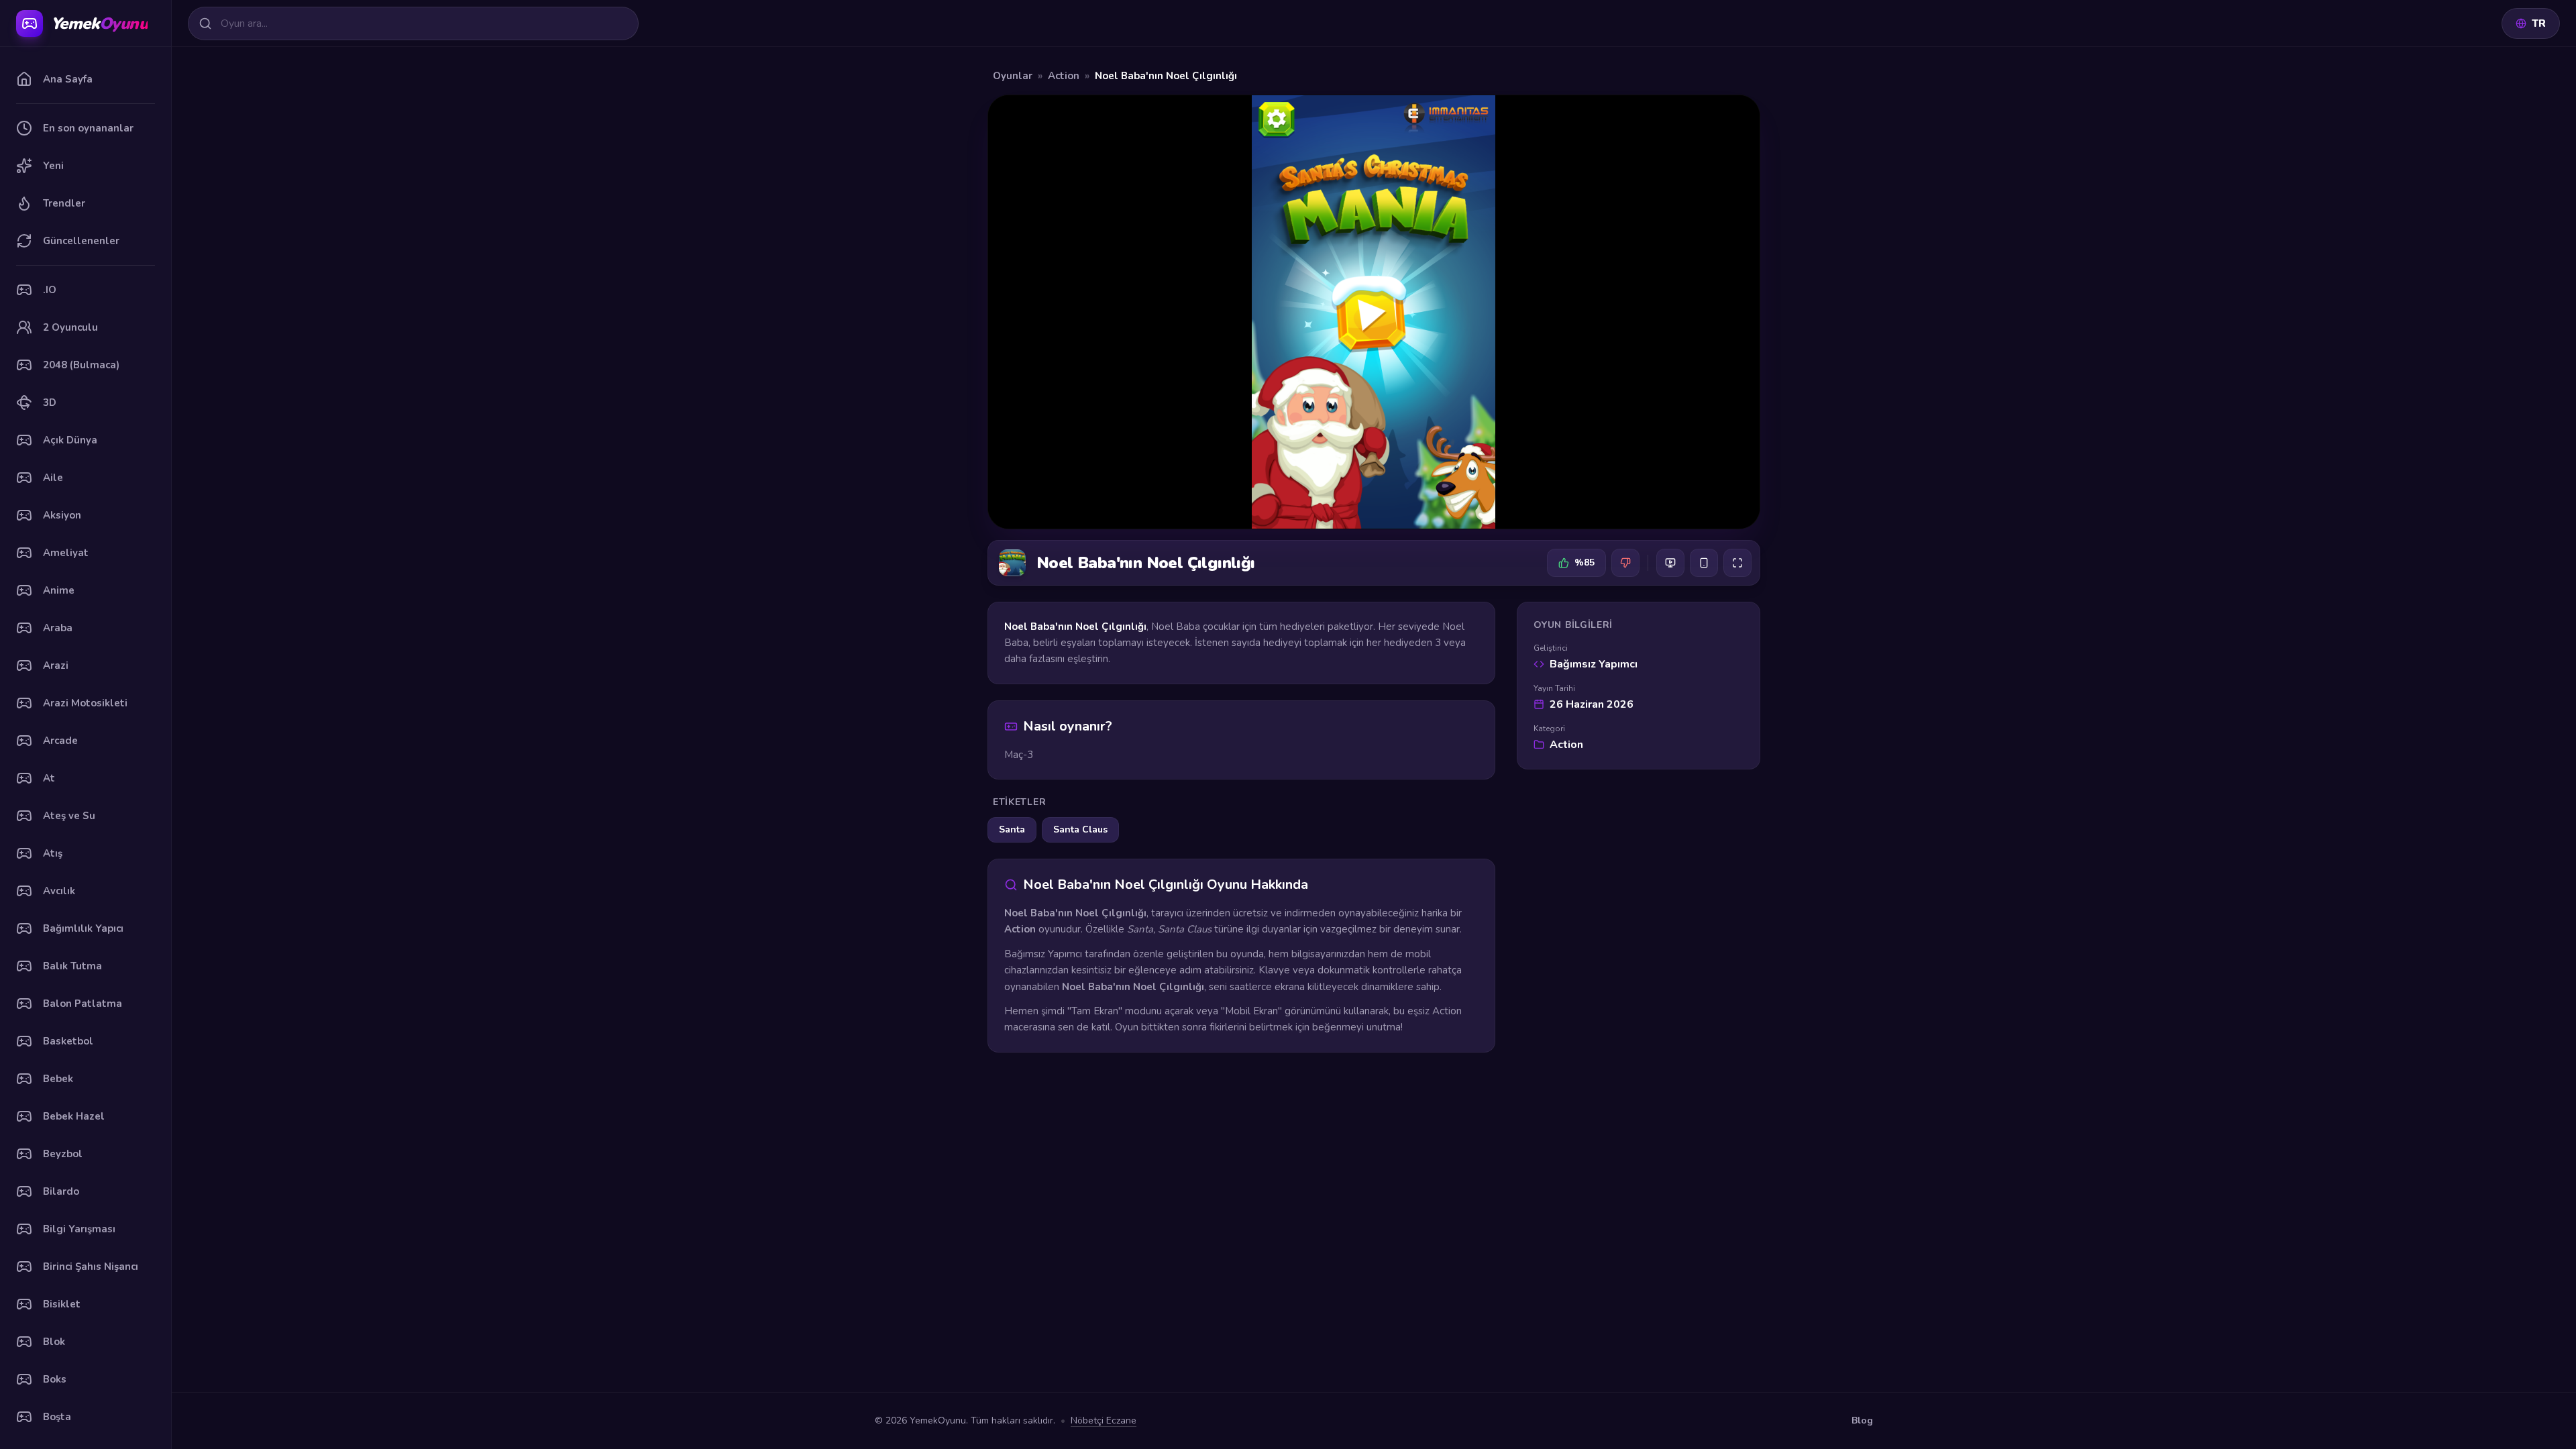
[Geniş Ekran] (1670, 563)
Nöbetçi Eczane (1104, 1420)
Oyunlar (1013, 76)
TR (2539, 23)
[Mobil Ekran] (1704, 563)
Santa (1012, 829)
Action (1064, 76)
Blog (1862, 1420)
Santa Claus (1080, 829)
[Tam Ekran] (1737, 563)
